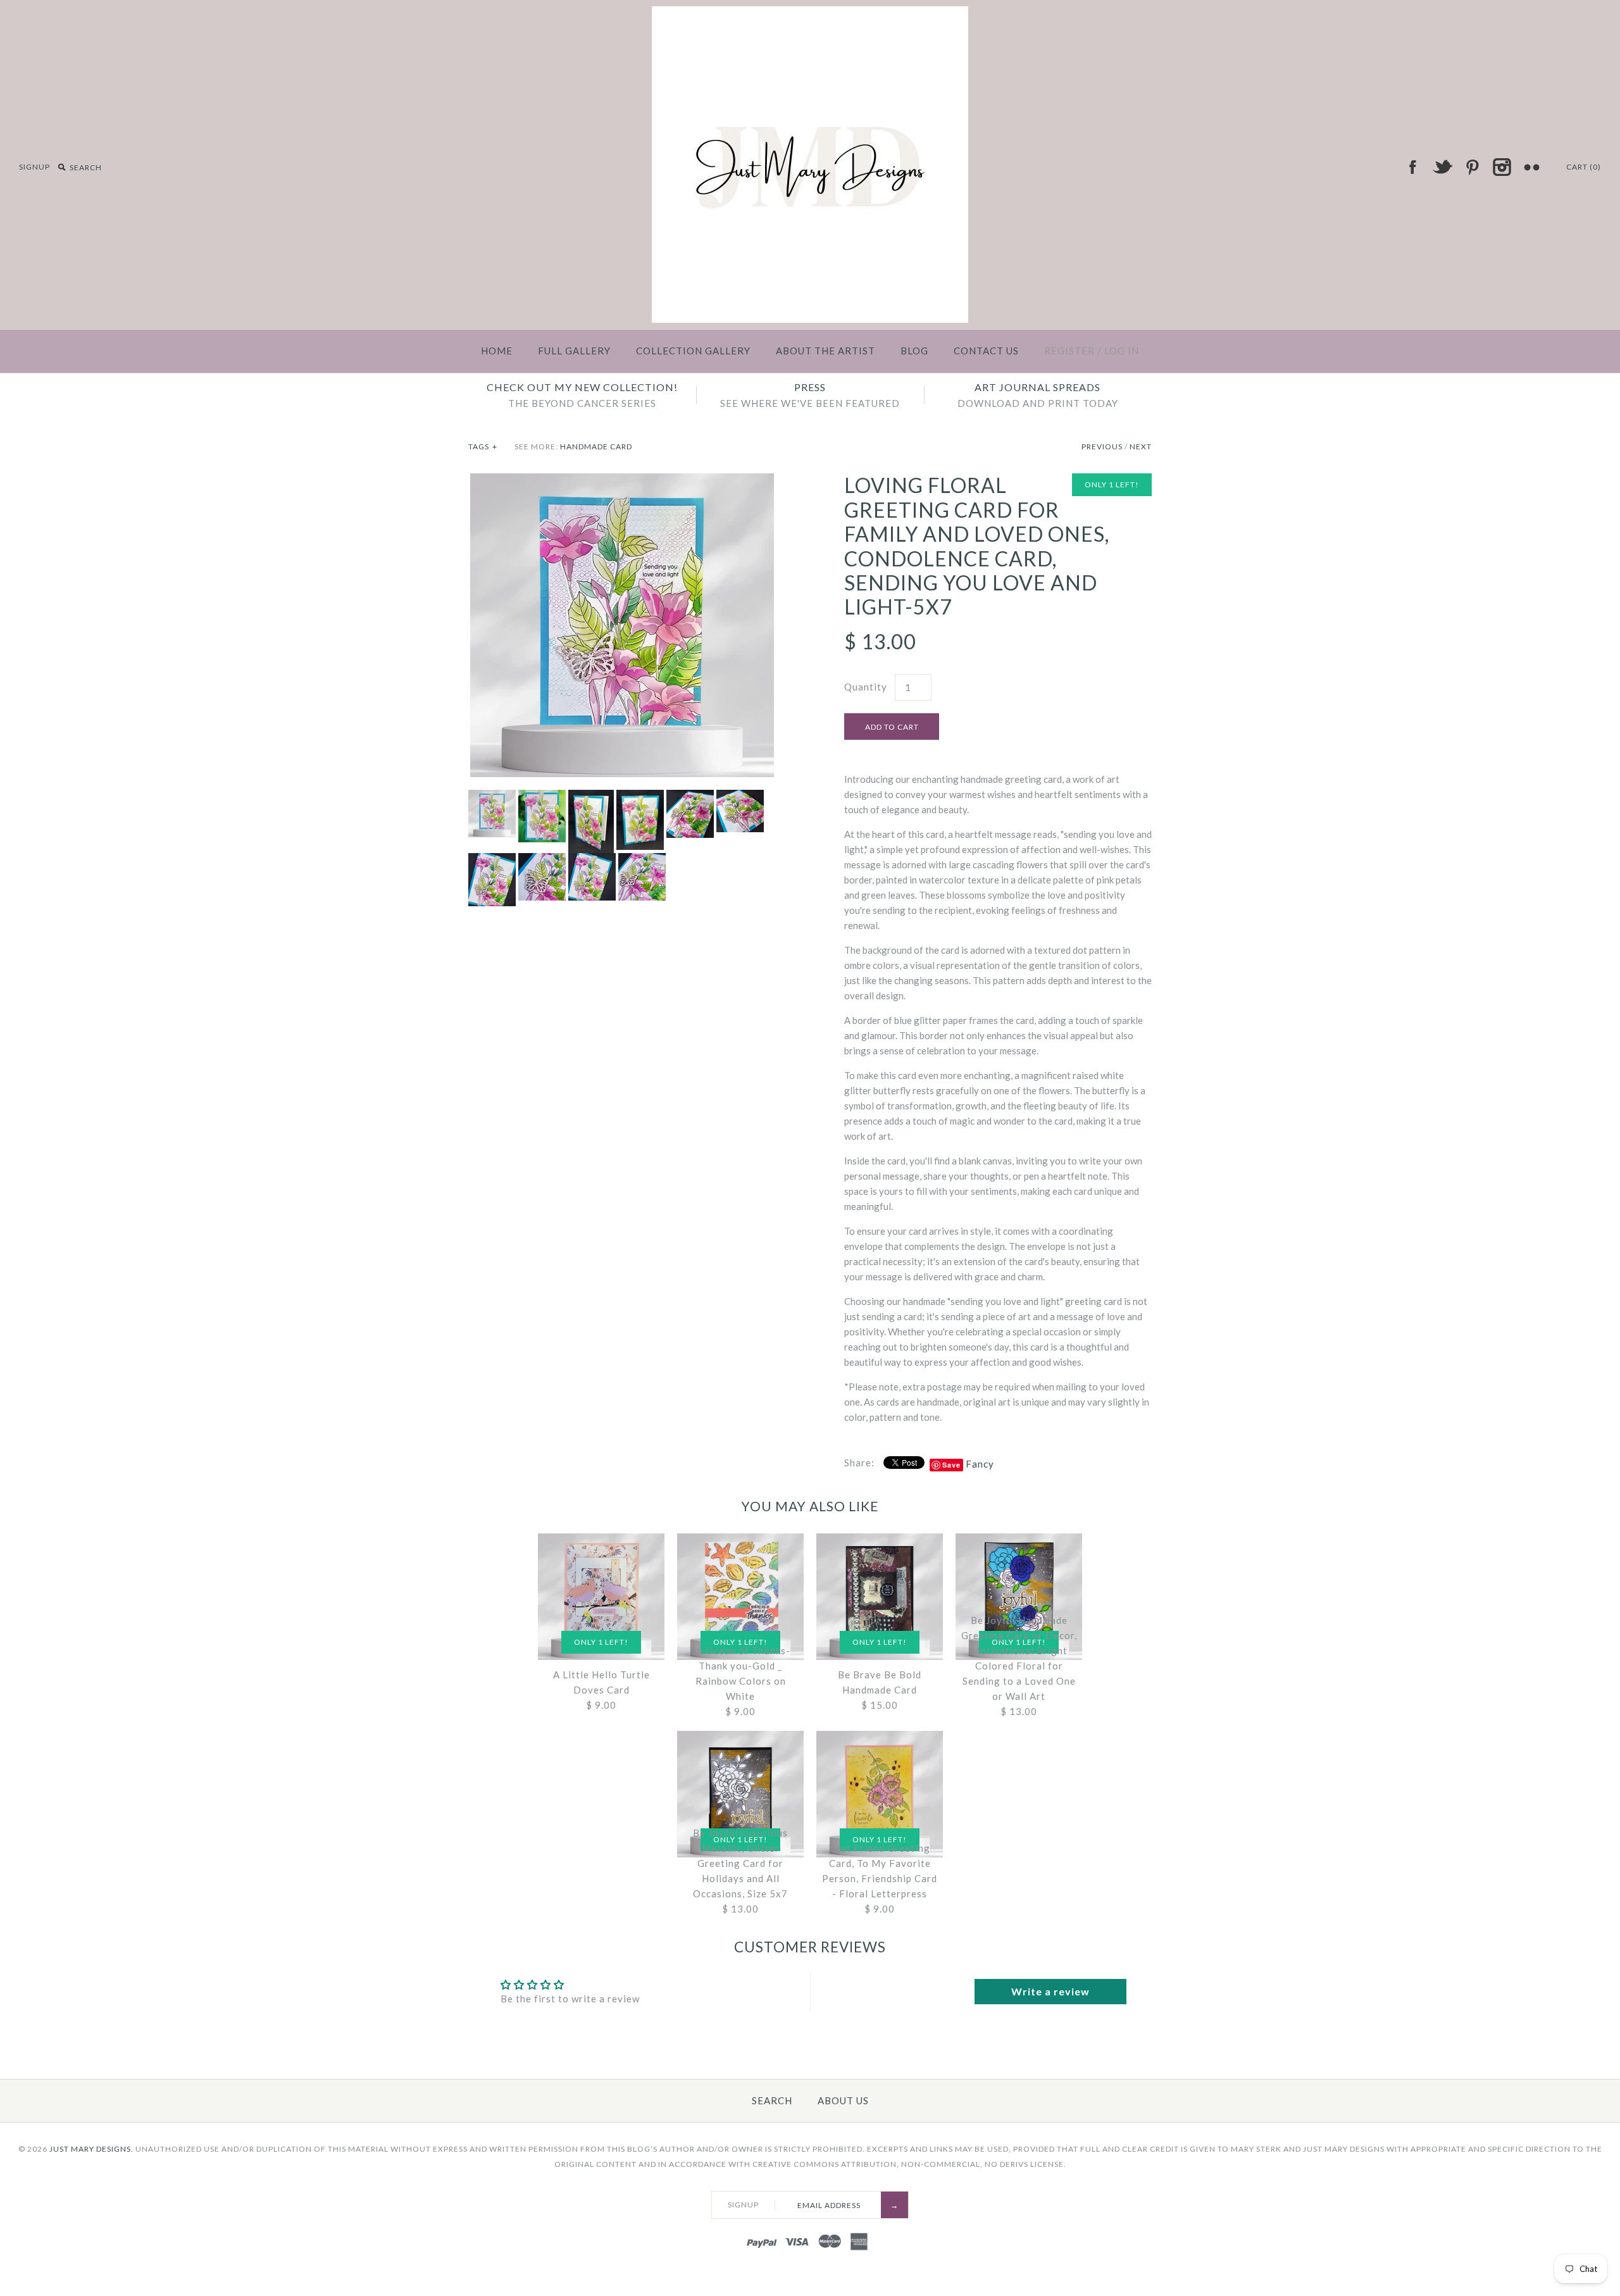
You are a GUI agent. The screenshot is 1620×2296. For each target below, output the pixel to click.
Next (1141, 446)
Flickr (1531, 167)
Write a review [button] (1050, 1991)
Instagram (1502, 167)
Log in (1122, 351)
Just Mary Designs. (91, 2149)
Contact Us (986, 351)
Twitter (1442, 167)
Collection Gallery (693, 351)
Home (497, 351)
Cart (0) (1584, 167)
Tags (483, 446)
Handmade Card (596, 446)
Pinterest (1472, 167)
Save (951, 1465)
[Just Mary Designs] (810, 14)
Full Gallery (574, 351)
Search (772, 2100)
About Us (843, 2100)
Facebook (1412, 167)
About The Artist (826, 351)
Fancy (980, 1464)
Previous (1102, 446)
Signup (34, 167)
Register (1069, 351)
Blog (914, 351)
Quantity (866, 687)
